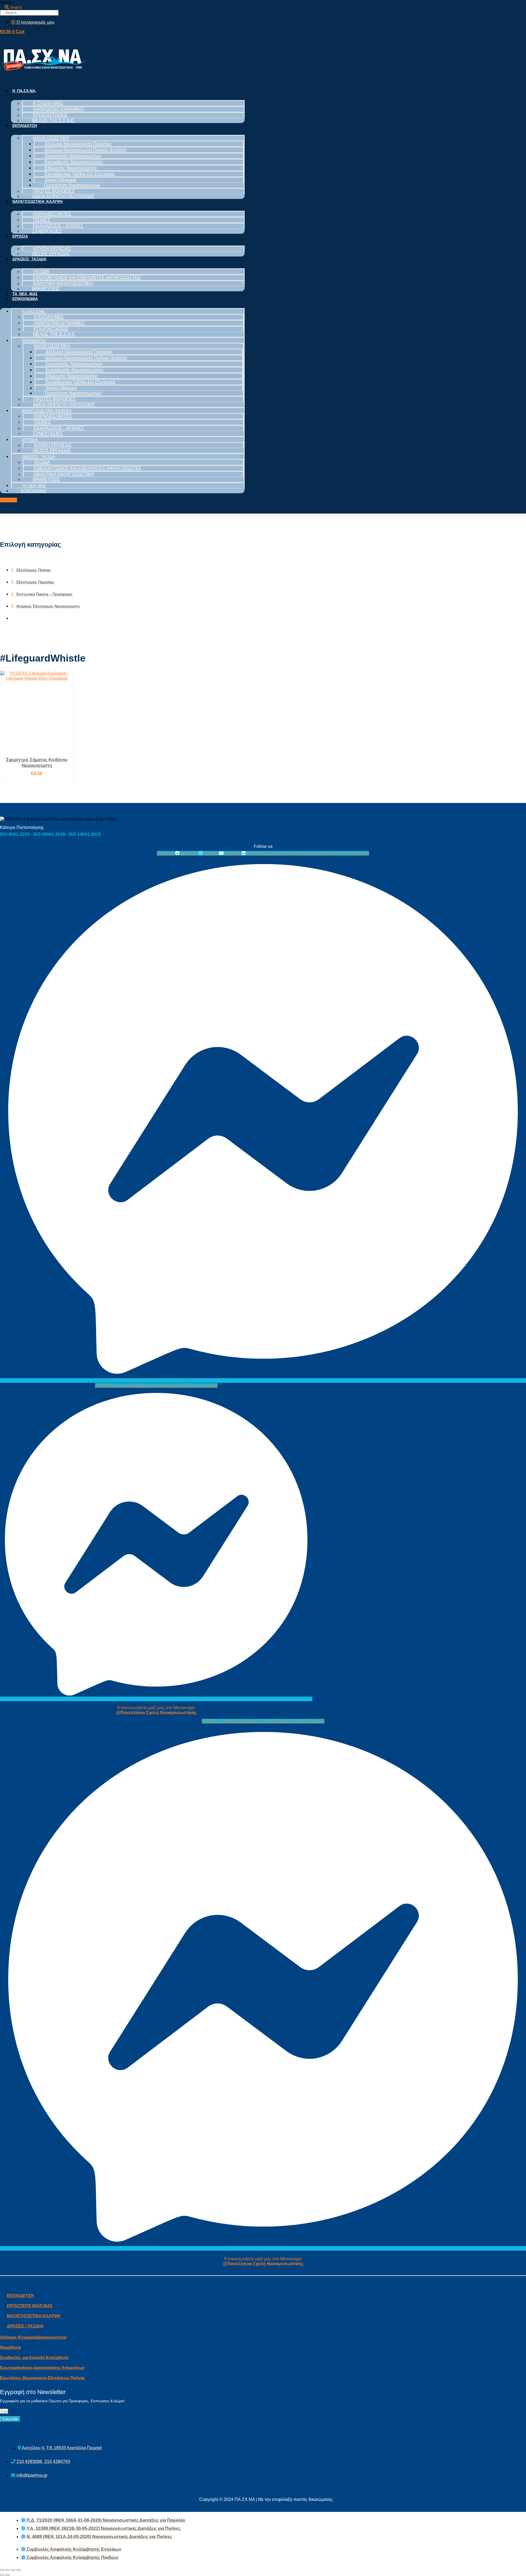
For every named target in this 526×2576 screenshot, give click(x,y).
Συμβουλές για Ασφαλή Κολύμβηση (34, 2357)
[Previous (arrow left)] (2, 2575)
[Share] (8, 2570)
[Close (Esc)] (2, 2570)
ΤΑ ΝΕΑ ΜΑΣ (25, 294)
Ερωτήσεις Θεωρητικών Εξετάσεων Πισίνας (43, 2378)
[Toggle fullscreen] (13, 2570)
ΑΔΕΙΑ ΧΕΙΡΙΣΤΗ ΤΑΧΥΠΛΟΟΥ (63, 196)
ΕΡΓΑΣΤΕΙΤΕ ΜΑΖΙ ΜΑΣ (30, 2306)
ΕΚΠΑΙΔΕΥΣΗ (25, 126)
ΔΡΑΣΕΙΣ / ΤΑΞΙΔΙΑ (25, 2326)
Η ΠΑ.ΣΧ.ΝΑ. (24, 91)
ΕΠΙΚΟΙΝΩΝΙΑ (25, 299)
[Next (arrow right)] (8, 2575)
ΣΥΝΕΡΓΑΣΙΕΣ (47, 231)
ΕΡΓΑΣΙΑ (20, 236)
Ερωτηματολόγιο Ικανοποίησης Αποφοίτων (42, 2368)
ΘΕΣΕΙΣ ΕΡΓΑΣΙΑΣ (51, 254)
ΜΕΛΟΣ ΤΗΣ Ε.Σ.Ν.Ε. (54, 120)
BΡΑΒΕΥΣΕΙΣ (46, 289)
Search (6, 2)
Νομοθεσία (10, 2347)
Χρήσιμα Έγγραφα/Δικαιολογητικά (33, 2337)
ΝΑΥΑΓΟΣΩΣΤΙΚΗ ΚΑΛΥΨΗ (37, 201)
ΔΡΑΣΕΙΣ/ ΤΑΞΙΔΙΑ (29, 259)
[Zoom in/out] (19, 2570)
